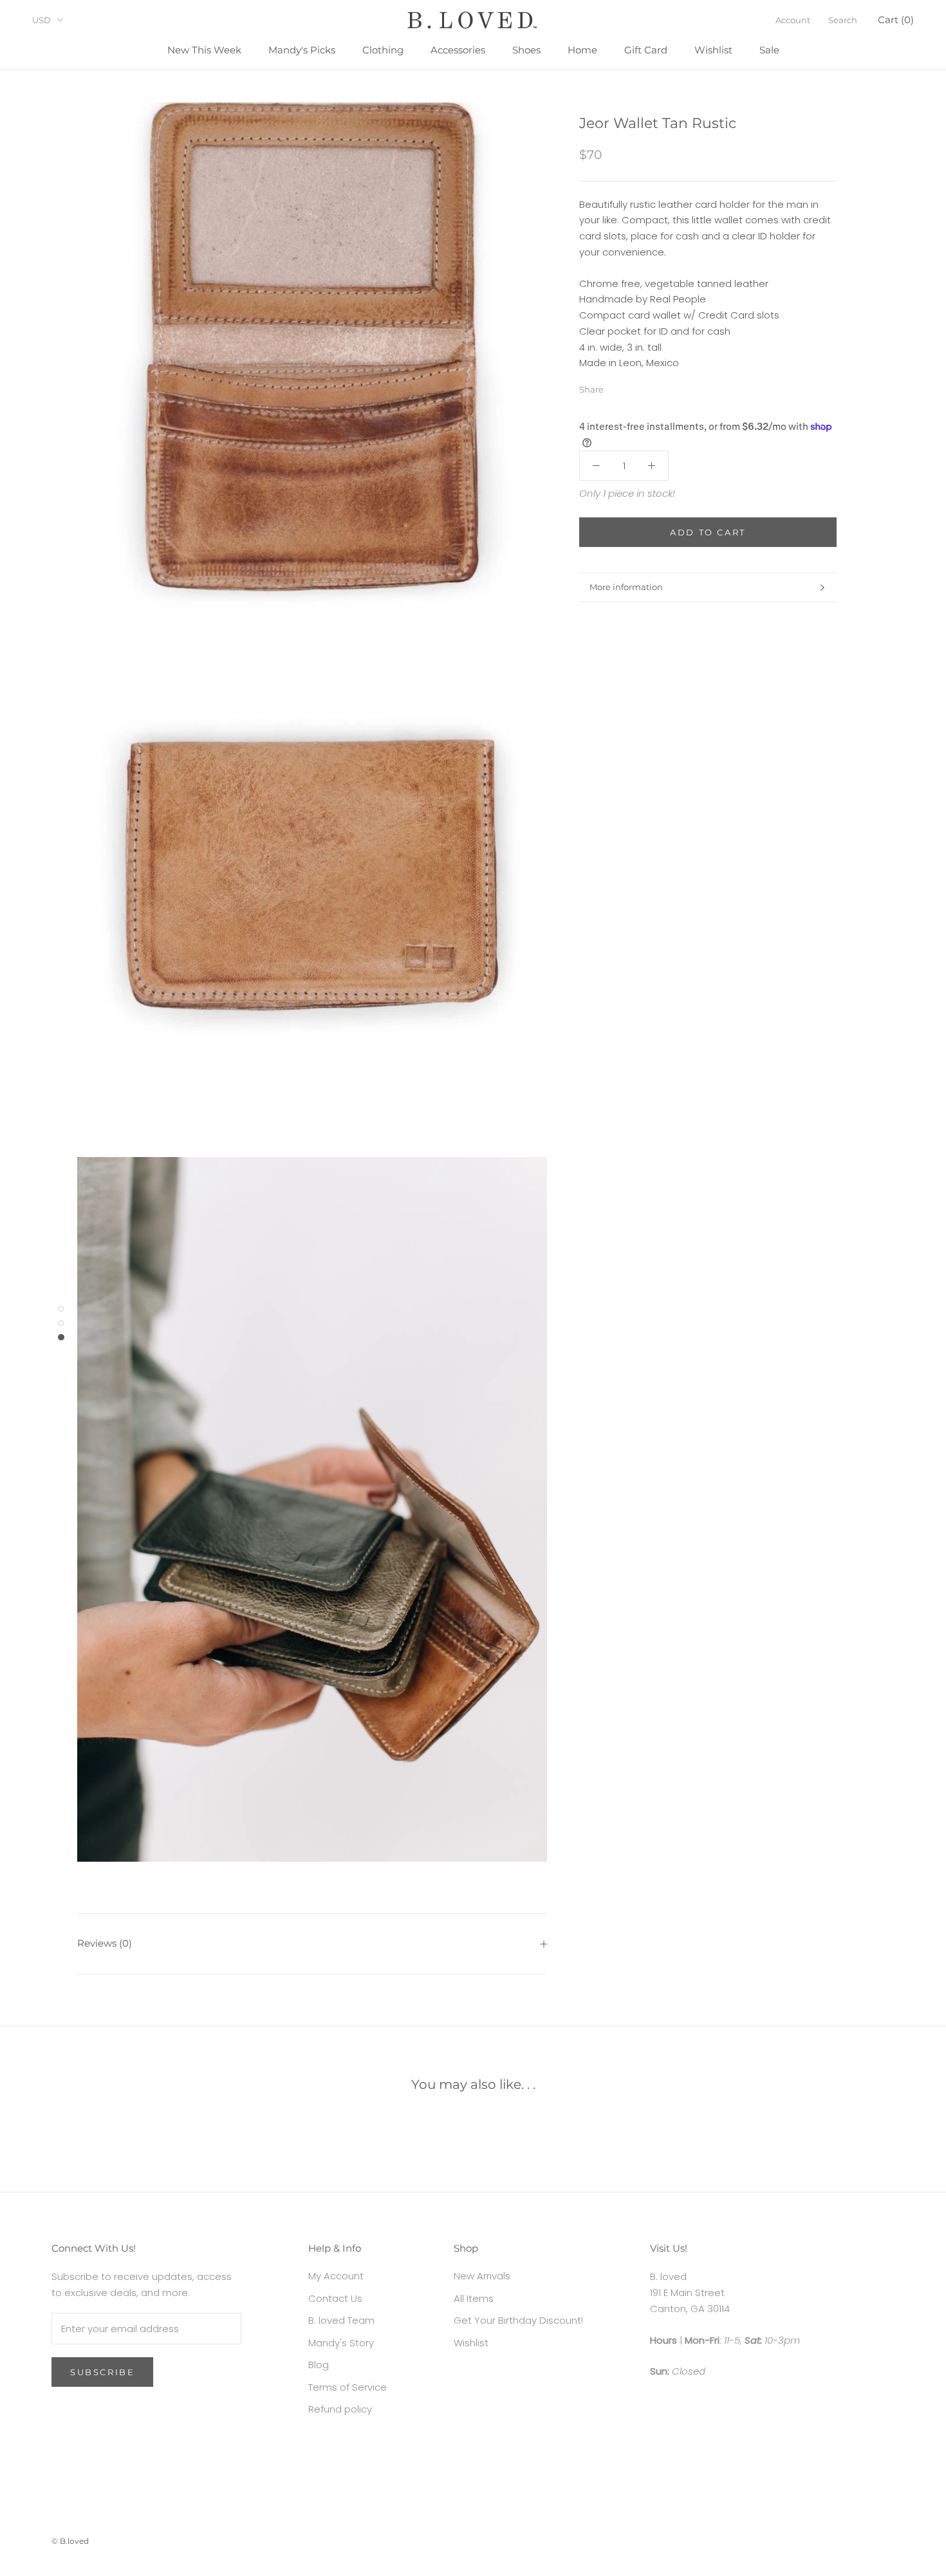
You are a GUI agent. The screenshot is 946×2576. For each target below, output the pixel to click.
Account (793, 20)
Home (582, 50)
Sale (769, 50)
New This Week (204, 50)
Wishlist (713, 50)
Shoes (526, 50)
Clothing (383, 50)
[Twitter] (633, 387)
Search (843, 20)
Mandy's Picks (302, 50)
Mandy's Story (341, 2343)
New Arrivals (482, 2276)
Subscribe (102, 2372)
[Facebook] (616, 387)
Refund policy (340, 2409)
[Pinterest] (649, 387)
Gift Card (646, 50)
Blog (319, 2365)
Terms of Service (348, 2387)
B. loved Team (341, 2320)
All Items (474, 2298)
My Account (336, 2276)
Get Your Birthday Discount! (518, 2320)
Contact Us (335, 2298)
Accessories (458, 50)
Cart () (896, 20)
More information (626, 587)
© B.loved (70, 2541)
